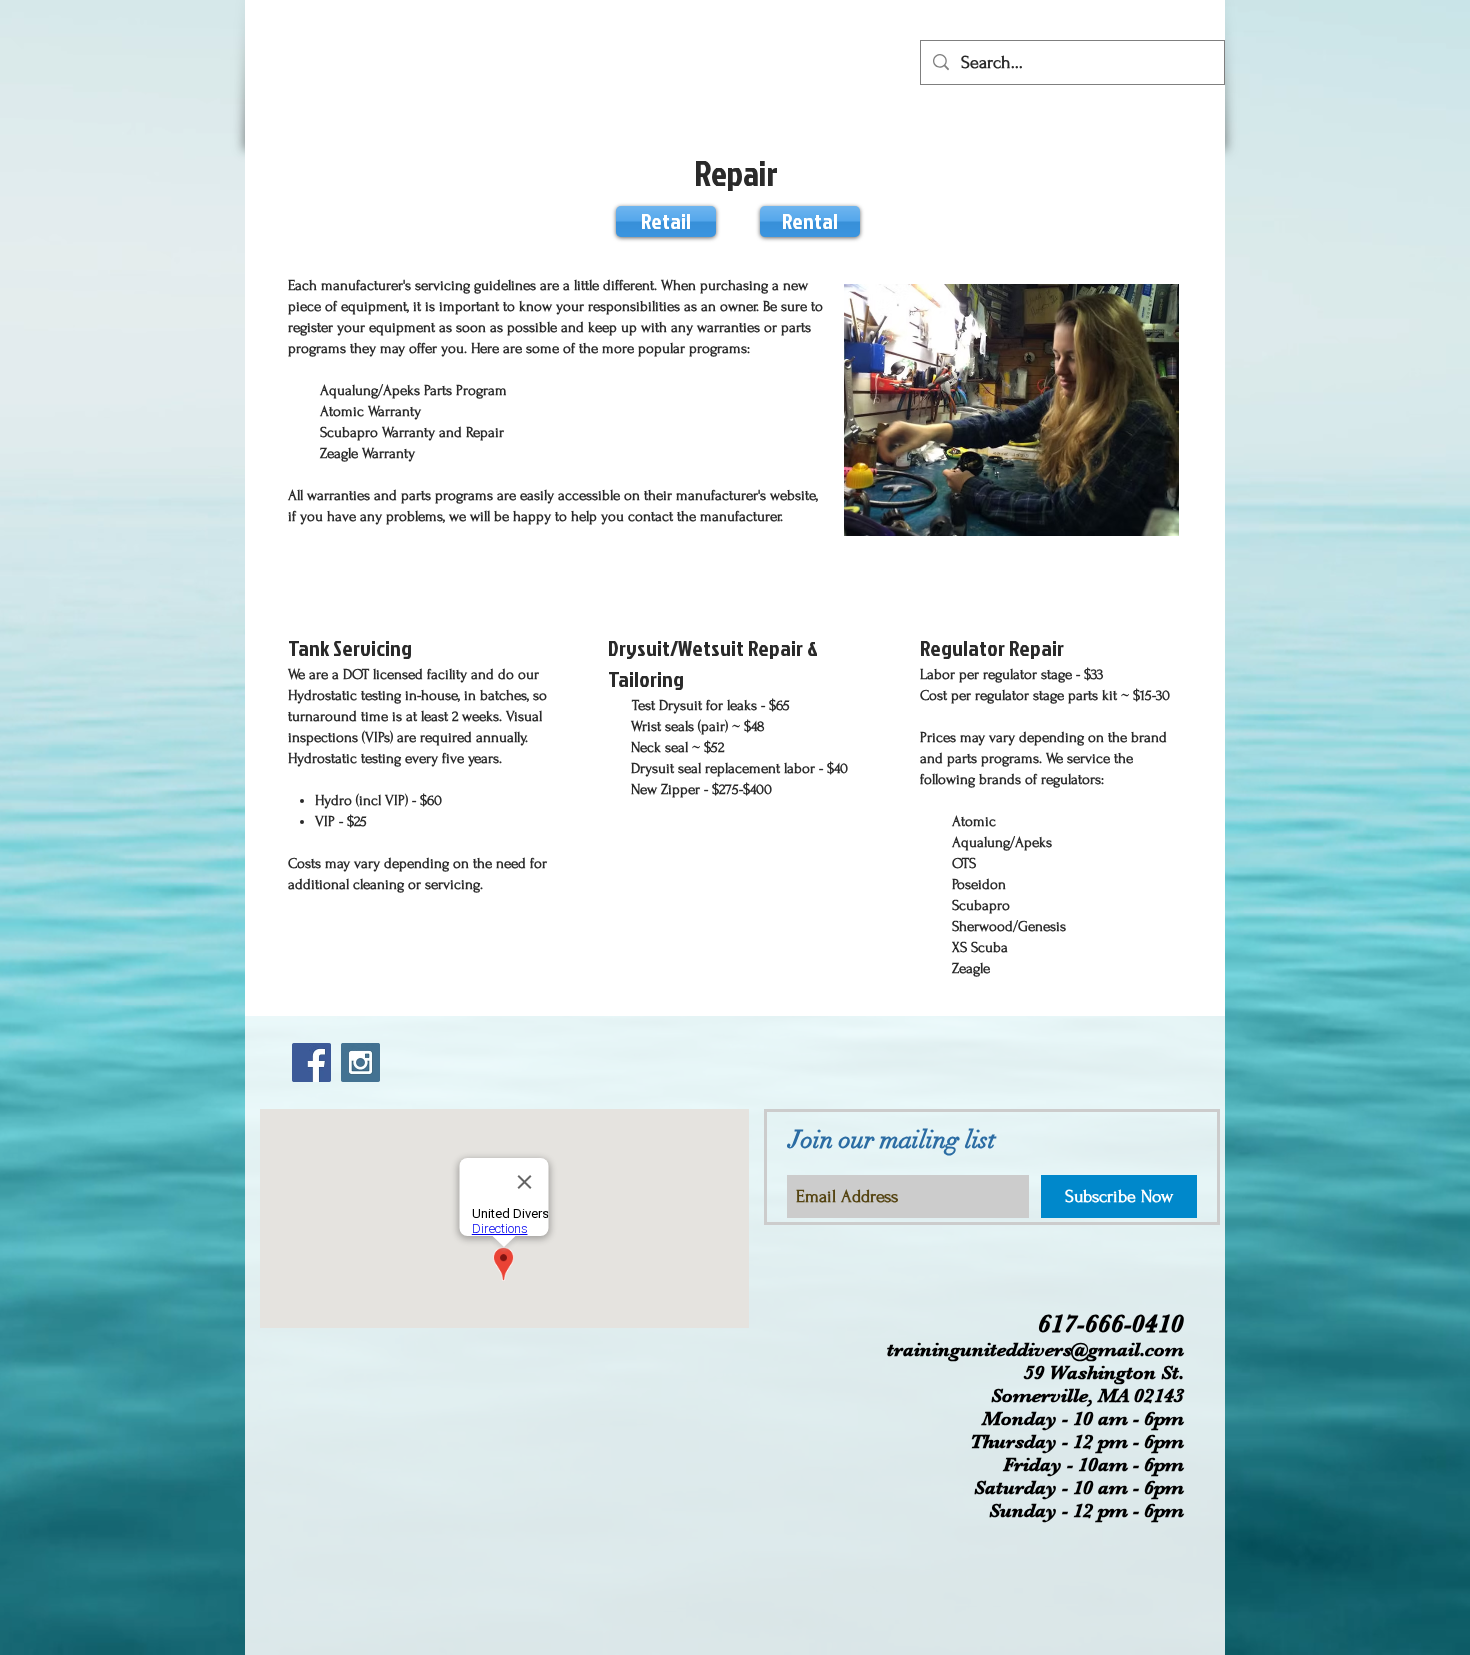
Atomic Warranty (370, 411)
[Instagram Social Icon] (360, 1062)
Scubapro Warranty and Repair (412, 432)
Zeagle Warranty (369, 453)
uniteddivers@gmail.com (1072, 1349)
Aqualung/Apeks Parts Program (415, 390)
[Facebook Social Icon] (311, 1062)
